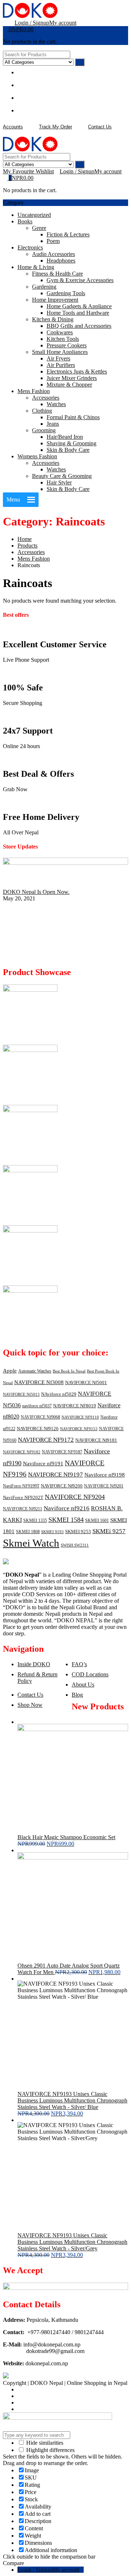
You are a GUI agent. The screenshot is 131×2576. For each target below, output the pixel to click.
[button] (13, 500)
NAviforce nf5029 (59, 1394)
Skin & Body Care (68, 450)
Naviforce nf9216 (67, 1508)
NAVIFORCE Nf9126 (38, 1429)
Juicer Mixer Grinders (72, 378)
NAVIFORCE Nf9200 (62, 1486)
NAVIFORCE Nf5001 (86, 1382)
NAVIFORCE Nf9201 (104, 1486)
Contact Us (30, 1695)
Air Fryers (58, 358)
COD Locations (90, 1674)
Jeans (53, 424)
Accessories (46, 398)
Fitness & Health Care (57, 274)
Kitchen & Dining (53, 319)
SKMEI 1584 (66, 1520)
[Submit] (80, 62)
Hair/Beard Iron (65, 437)
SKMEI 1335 (35, 1520)
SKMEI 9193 (52, 1532)
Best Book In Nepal (69, 1371)
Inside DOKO (34, 1664)
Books (25, 221)
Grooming (44, 430)
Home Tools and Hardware (78, 313)
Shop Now (30, 1705)
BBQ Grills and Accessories (79, 326)
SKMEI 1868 (28, 1532)
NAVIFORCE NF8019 (75, 1406)
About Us (83, 1685)
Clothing (42, 411)
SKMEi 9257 (109, 1531)
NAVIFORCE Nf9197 (55, 1475)
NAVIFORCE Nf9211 (23, 1509)
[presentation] (5, 957)
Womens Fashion (37, 456)
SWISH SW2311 (75, 1545)
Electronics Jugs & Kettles (77, 371)
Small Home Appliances (60, 352)
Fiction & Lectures (68, 234)
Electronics (30, 247)
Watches (56, 404)
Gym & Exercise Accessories (80, 280)
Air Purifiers (61, 365)
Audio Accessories (53, 254)
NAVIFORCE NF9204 (75, 1497)
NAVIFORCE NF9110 (80, 1417)
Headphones (61, 261)
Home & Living (36, 267)
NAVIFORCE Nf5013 (21, 1394)
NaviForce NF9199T (21, 1486)
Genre (39, 228)
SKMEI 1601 (97, 1520)
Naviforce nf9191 (43, 1464)
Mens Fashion (34, 391)
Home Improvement (55, 300)
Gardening (44, 287)
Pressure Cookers (67, 345)
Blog (77, 1695)
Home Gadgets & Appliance (79, 306)
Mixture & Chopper (69, 385)
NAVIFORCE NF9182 (22, 1452)
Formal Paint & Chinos (73, 417)
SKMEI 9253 (78, 1531)
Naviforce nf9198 (105, 1475)
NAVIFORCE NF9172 (46, 1440)
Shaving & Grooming (72, 443)
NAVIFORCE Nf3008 (39, 1382)
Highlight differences (50, 2450)
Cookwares (60, 332)
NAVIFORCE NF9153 (79, 1429)
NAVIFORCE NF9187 (62, 1452)
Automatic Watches (35, 1371)
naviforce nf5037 (37, 1406)
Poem (53, 241)
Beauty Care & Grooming (62, 476)
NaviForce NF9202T (23, 1497)
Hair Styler (59, 482)
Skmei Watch (31, 1543)
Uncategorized (34, 215)
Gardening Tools (66, 293)
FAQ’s (79, 1664)
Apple (10, 1371)
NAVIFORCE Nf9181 (96, 1440)
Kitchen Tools (63, 339)
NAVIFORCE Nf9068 (40, 1417)
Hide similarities (44, 2443)
